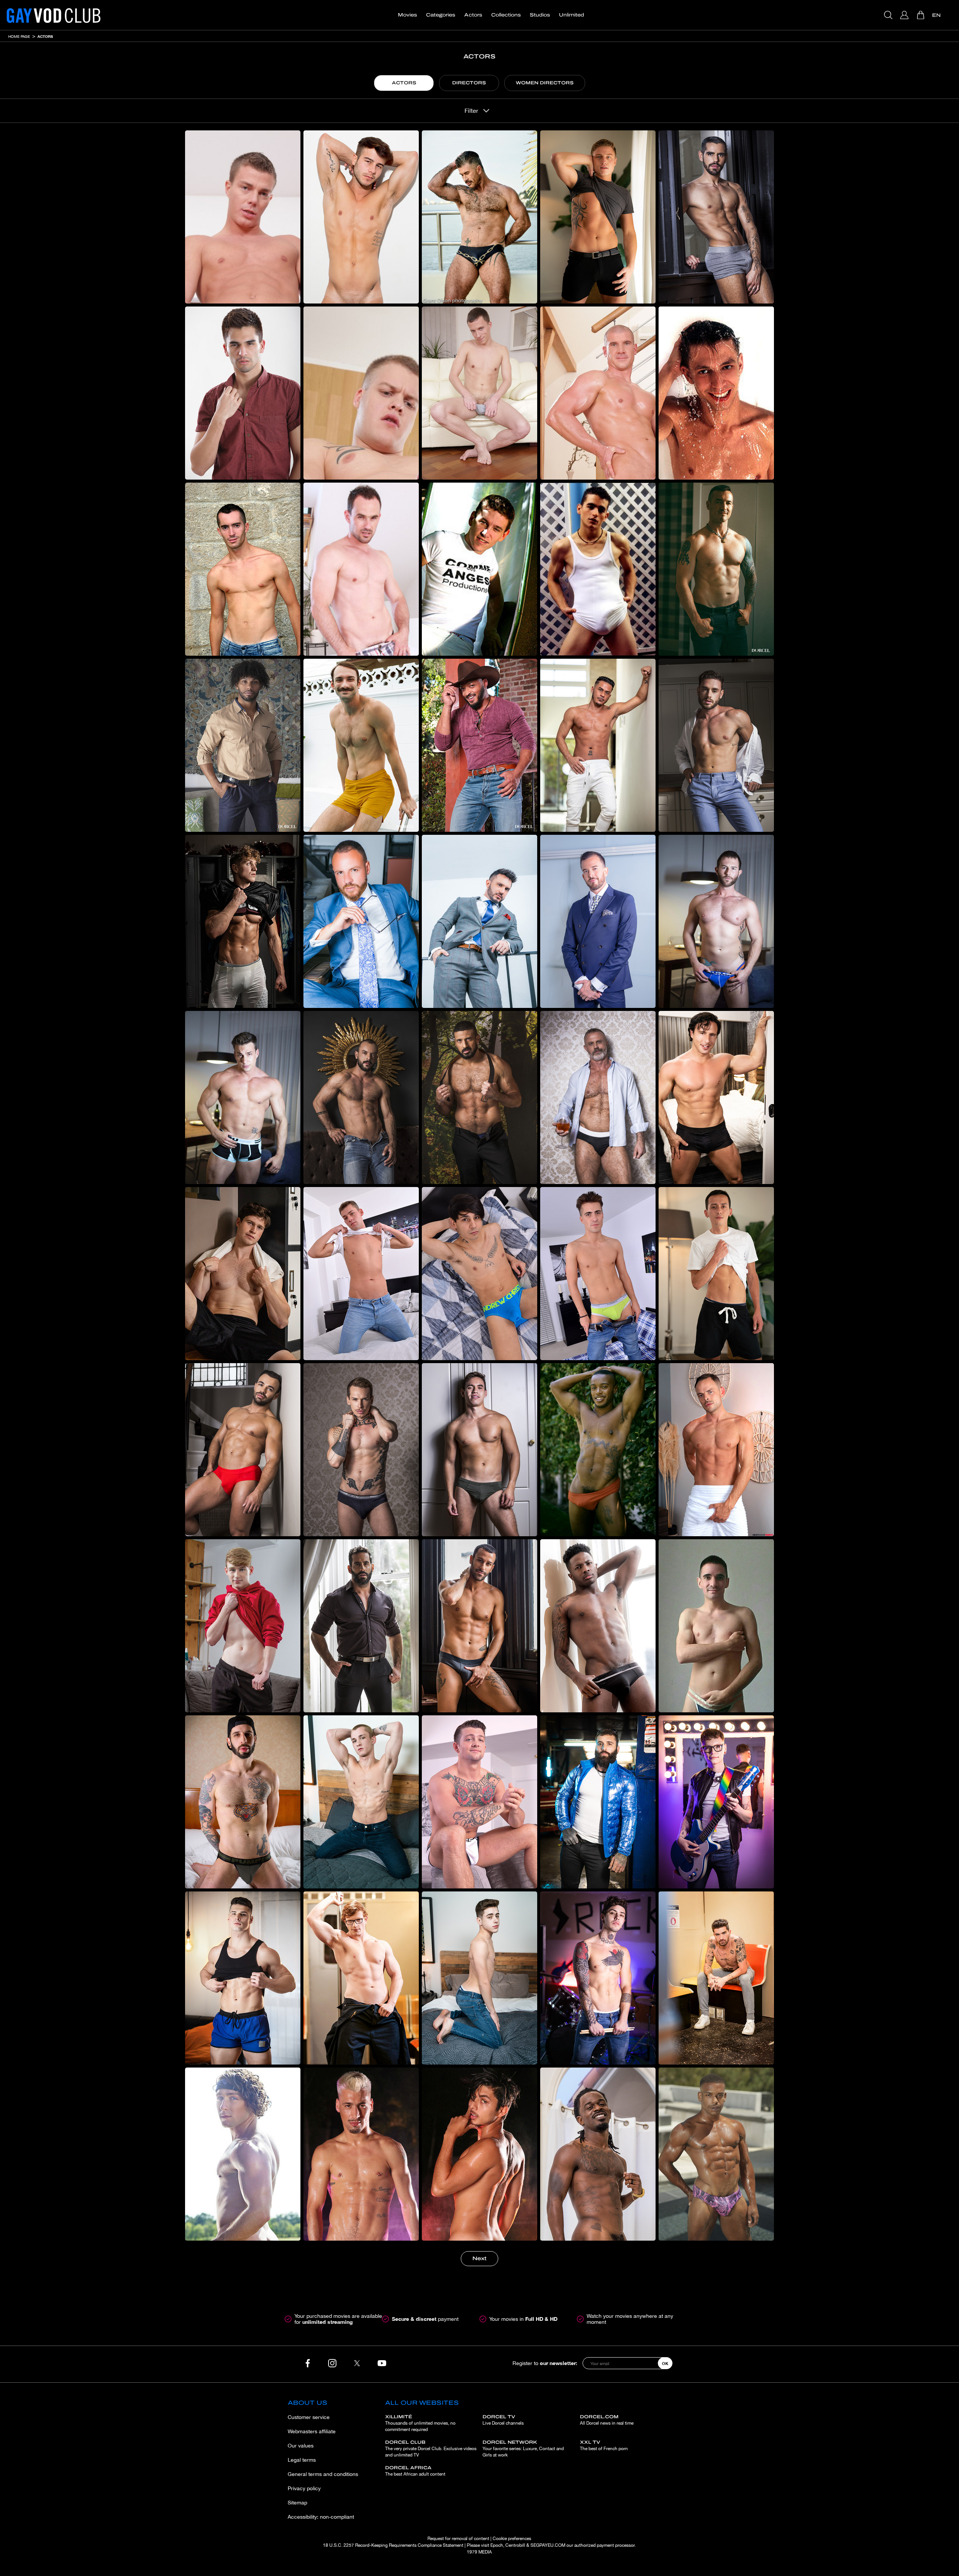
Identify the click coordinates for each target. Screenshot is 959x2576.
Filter (471, 111)
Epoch (497, 2545)
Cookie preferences (512, 2539)
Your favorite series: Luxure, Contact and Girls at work (523, 2449)
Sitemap (297, 2503)
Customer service (309, 2417)
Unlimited (571, 15)
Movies (407, 15)
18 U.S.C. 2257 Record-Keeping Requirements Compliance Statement (393, 2545)
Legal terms (302, 2460)
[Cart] (921, 15)
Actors (473, 15)
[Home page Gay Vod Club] (54, 15)
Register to (545, 2363)
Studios (540, 15)
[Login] (905, 15)
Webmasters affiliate (312, 2431)
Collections (506, 15)
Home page (19, 36)
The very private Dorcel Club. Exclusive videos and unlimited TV (431, 2449)
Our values (301, 2446)
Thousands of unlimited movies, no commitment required (420, 2423)
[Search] (889, 15)
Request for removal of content (458, 2539)
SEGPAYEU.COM (548, 2545)
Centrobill (515, 2545)
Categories (441, 15)
